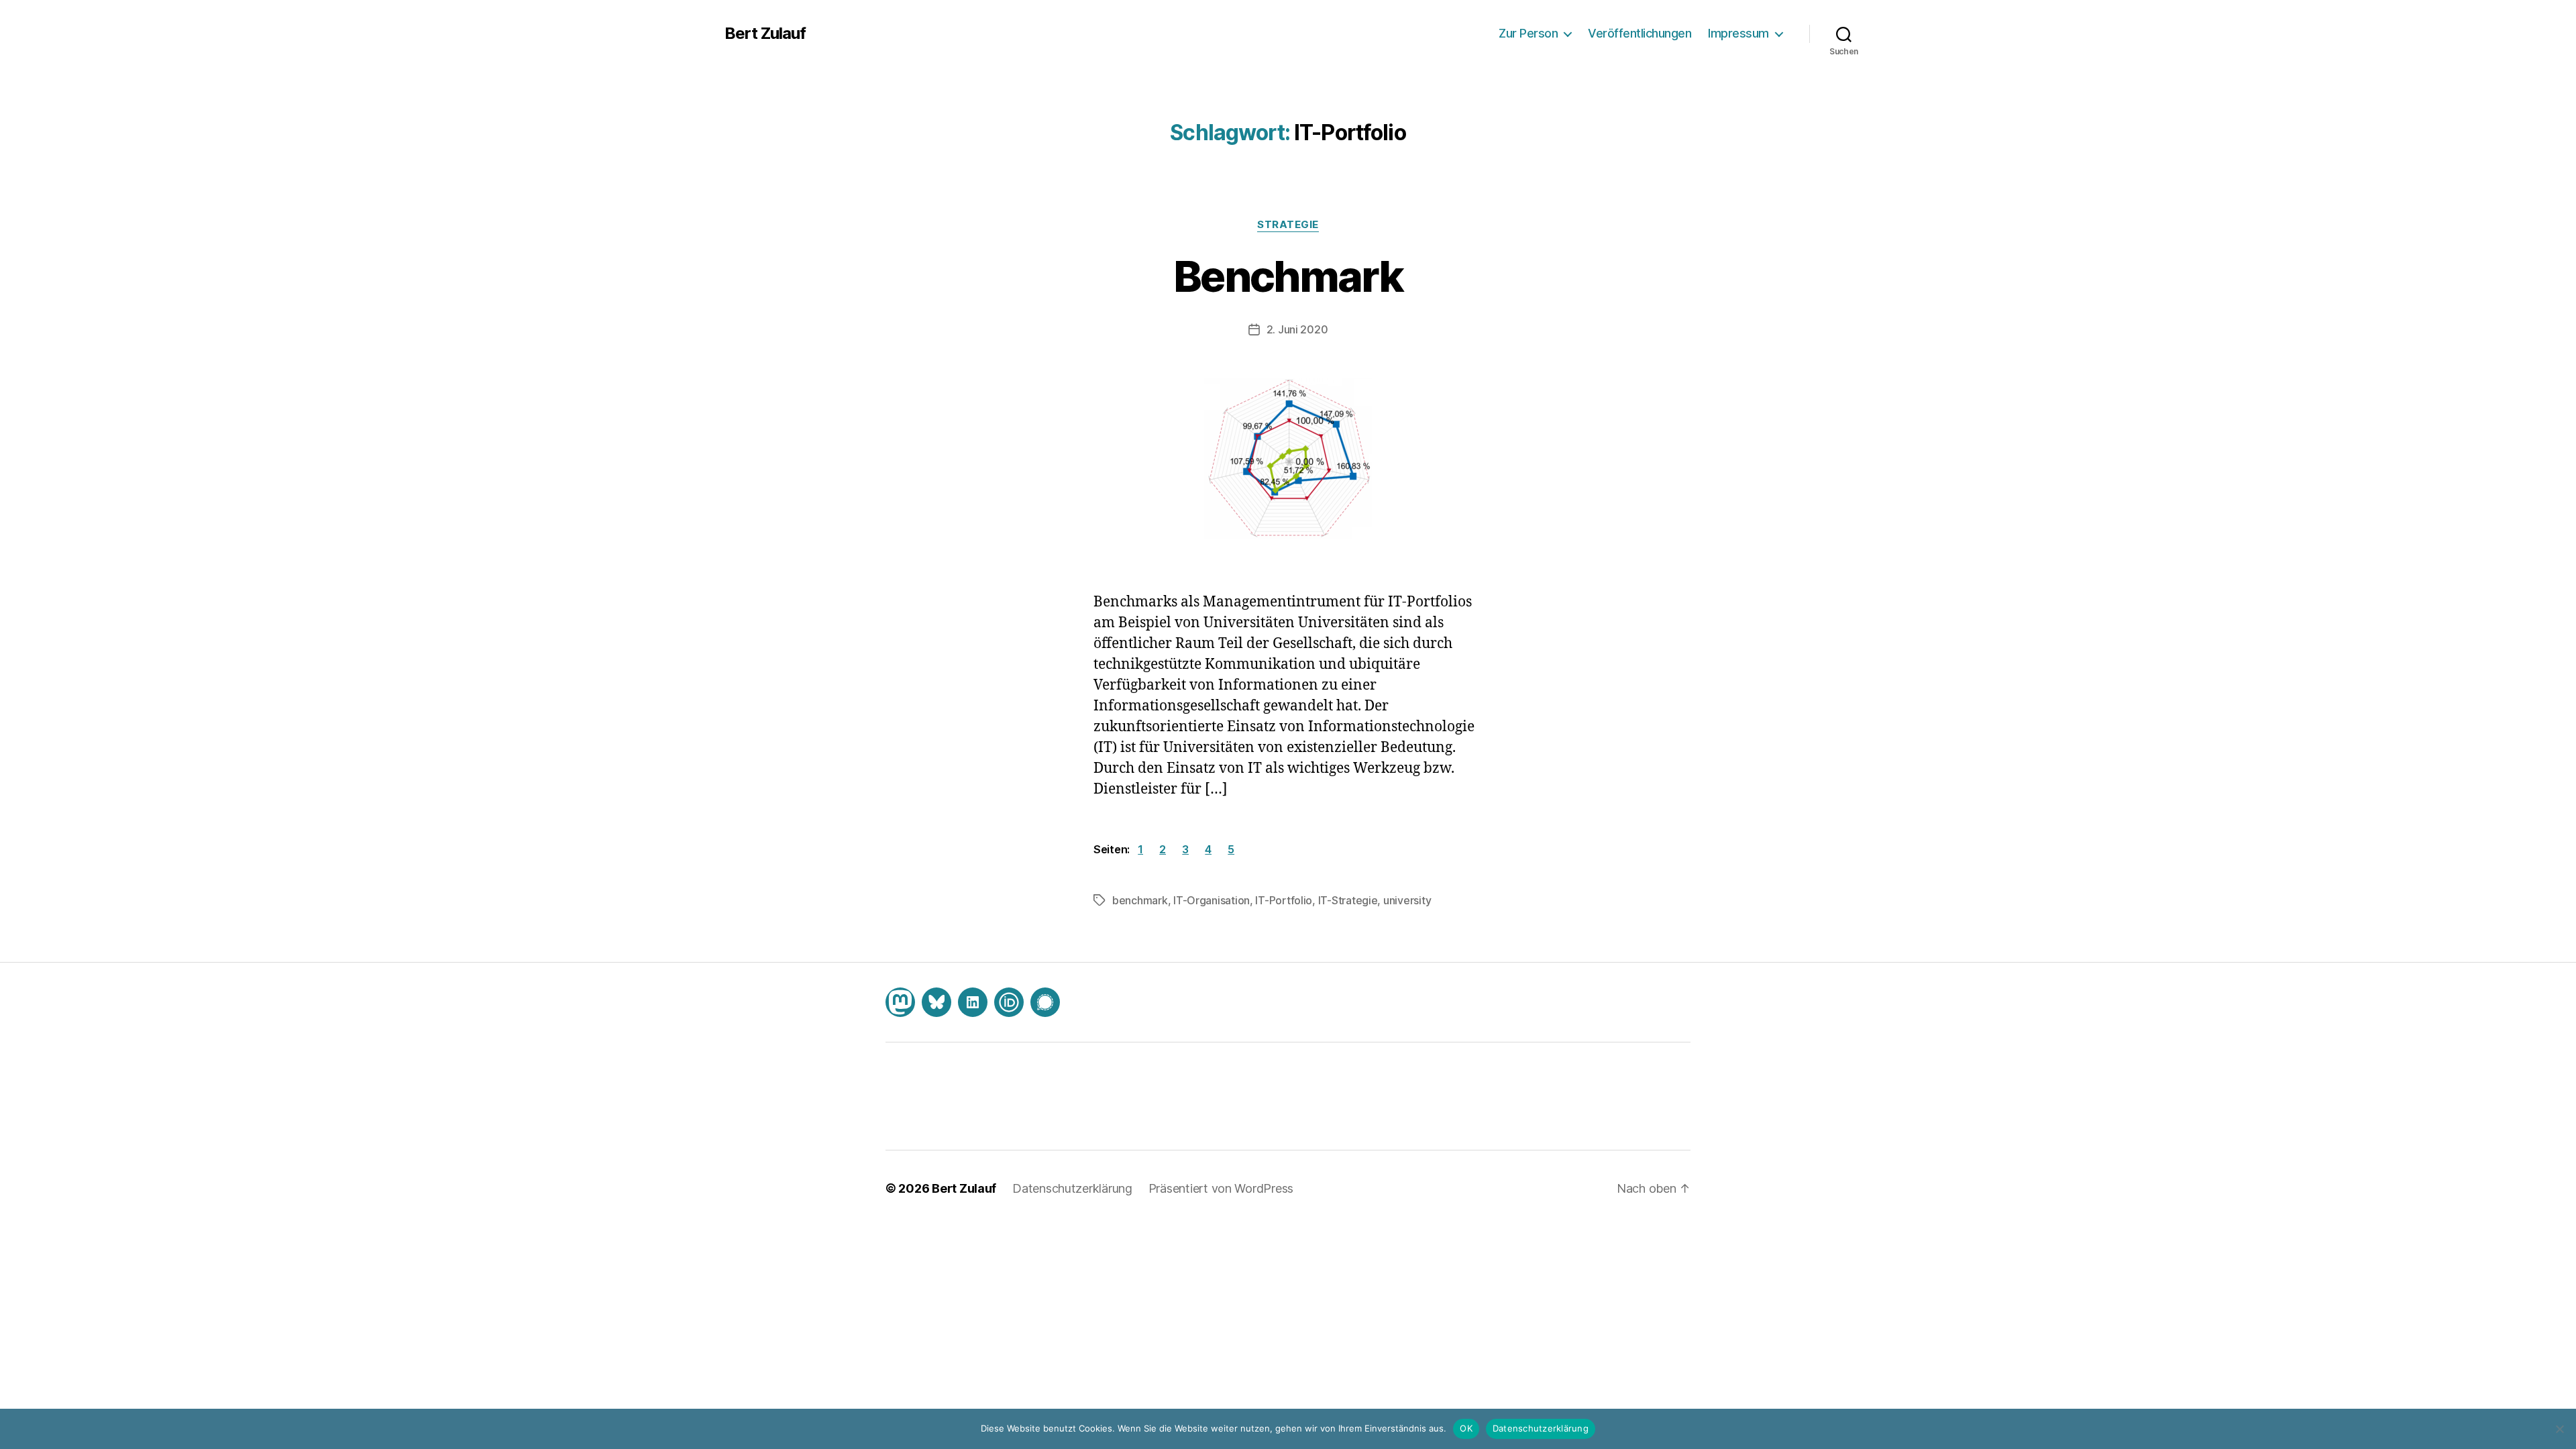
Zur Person (1528, 33)
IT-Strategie (1348, 900)
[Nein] (2559, 1429)
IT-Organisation (1212, 900)
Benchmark (1288, 276)
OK (1466, 1428)
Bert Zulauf (765, 34)
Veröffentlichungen (1640, 33)
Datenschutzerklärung (1072, 1188)
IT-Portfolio (1284, 900)
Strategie (1288, 225)
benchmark (1140, 900)
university (1407, 900)
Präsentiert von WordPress (1221, 1188)
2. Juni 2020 (1297, 329)
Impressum (1738, 33)
